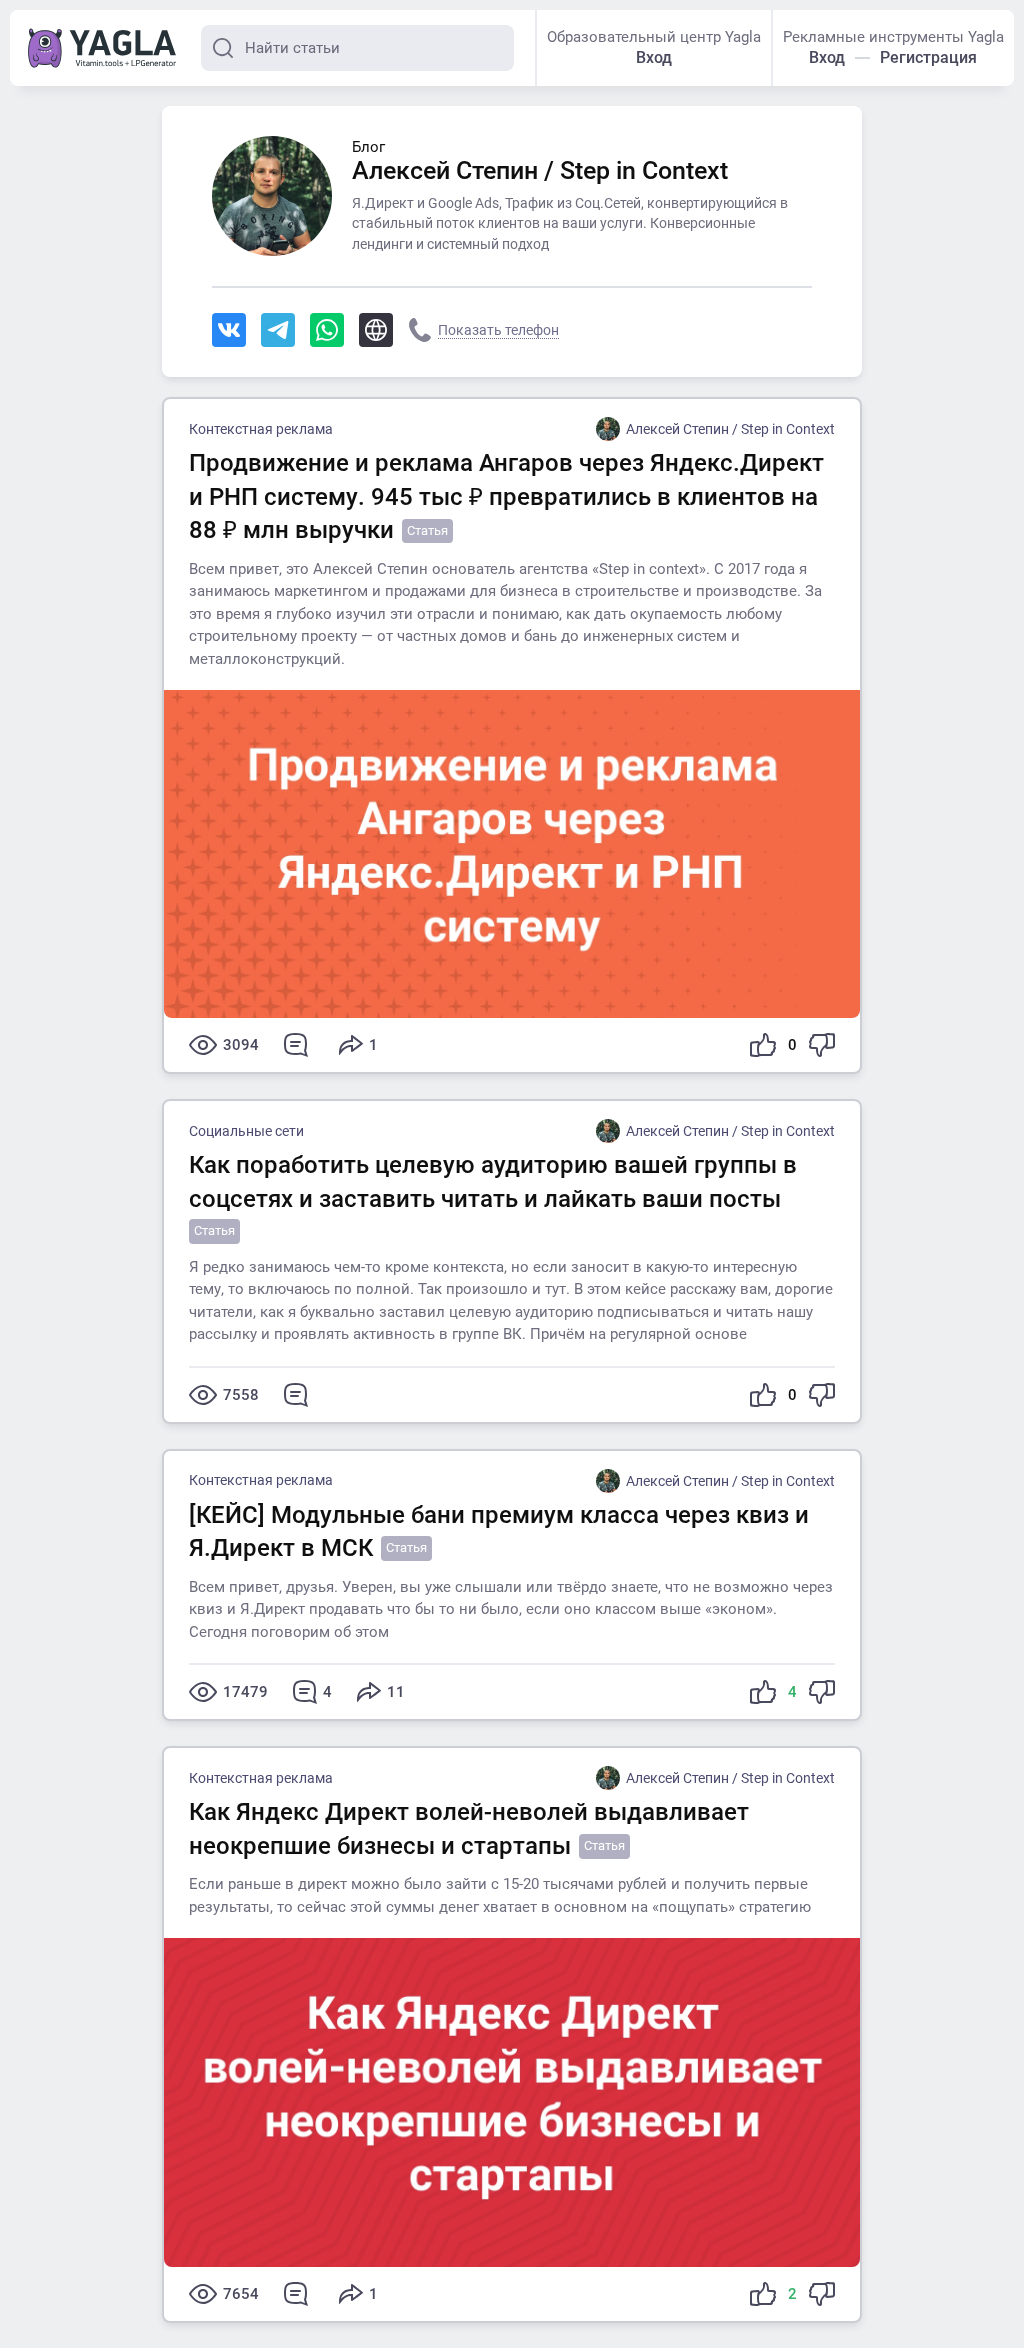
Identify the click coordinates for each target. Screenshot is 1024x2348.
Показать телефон (498, 330)
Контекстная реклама (261, 429)
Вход (654, 57)
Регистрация (928, 57)
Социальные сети (246, 1131)
